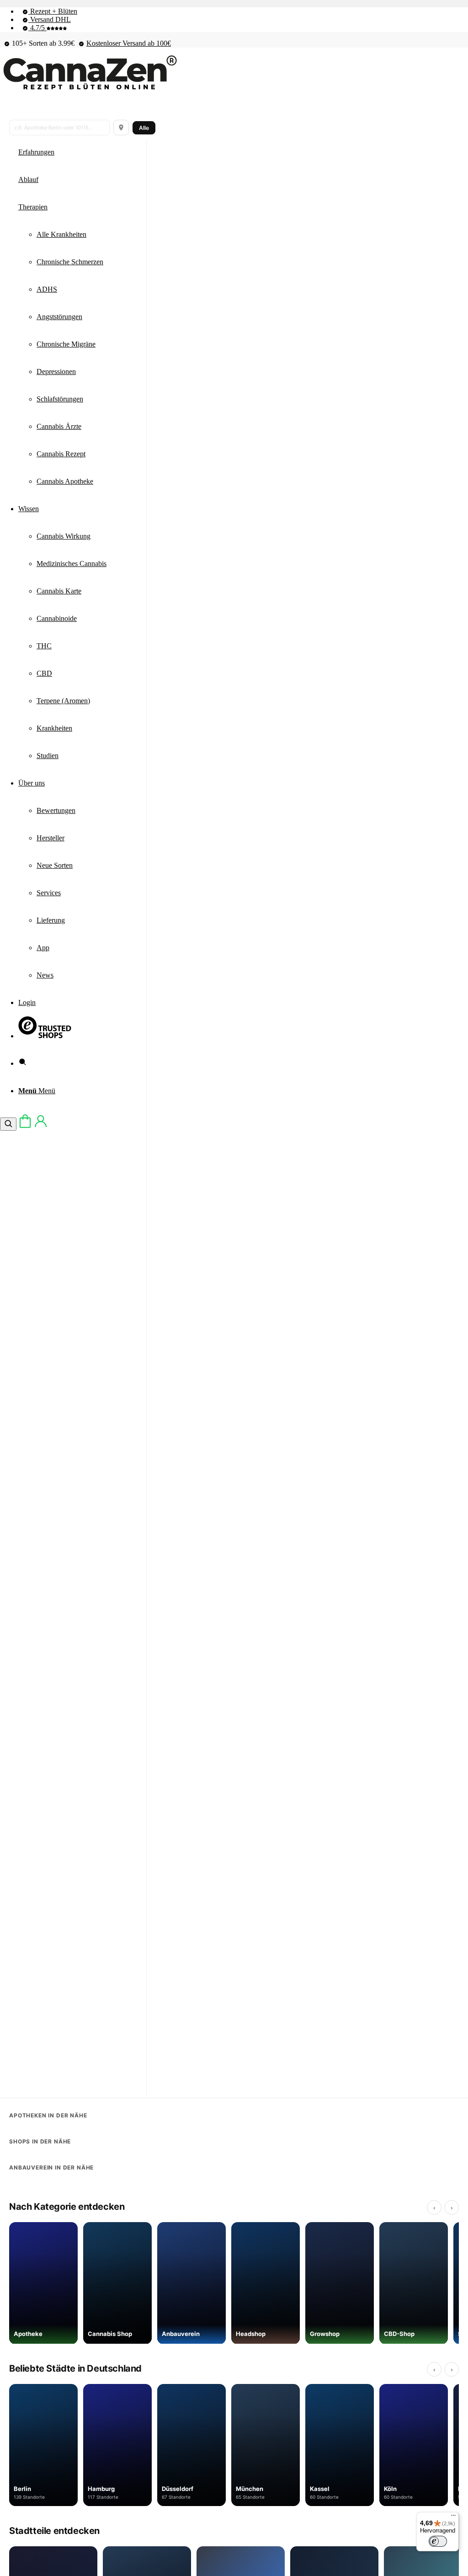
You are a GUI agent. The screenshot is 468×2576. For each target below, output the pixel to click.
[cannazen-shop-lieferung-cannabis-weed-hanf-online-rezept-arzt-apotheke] (89, 90)
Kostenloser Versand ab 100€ (129, 43)
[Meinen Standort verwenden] (121, 128)
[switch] (438, 2541)
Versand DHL (50, 19)
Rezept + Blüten (53, 11)
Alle (144, 128)
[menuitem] (243, 11)
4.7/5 (37, 28)
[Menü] (453, 2517)
